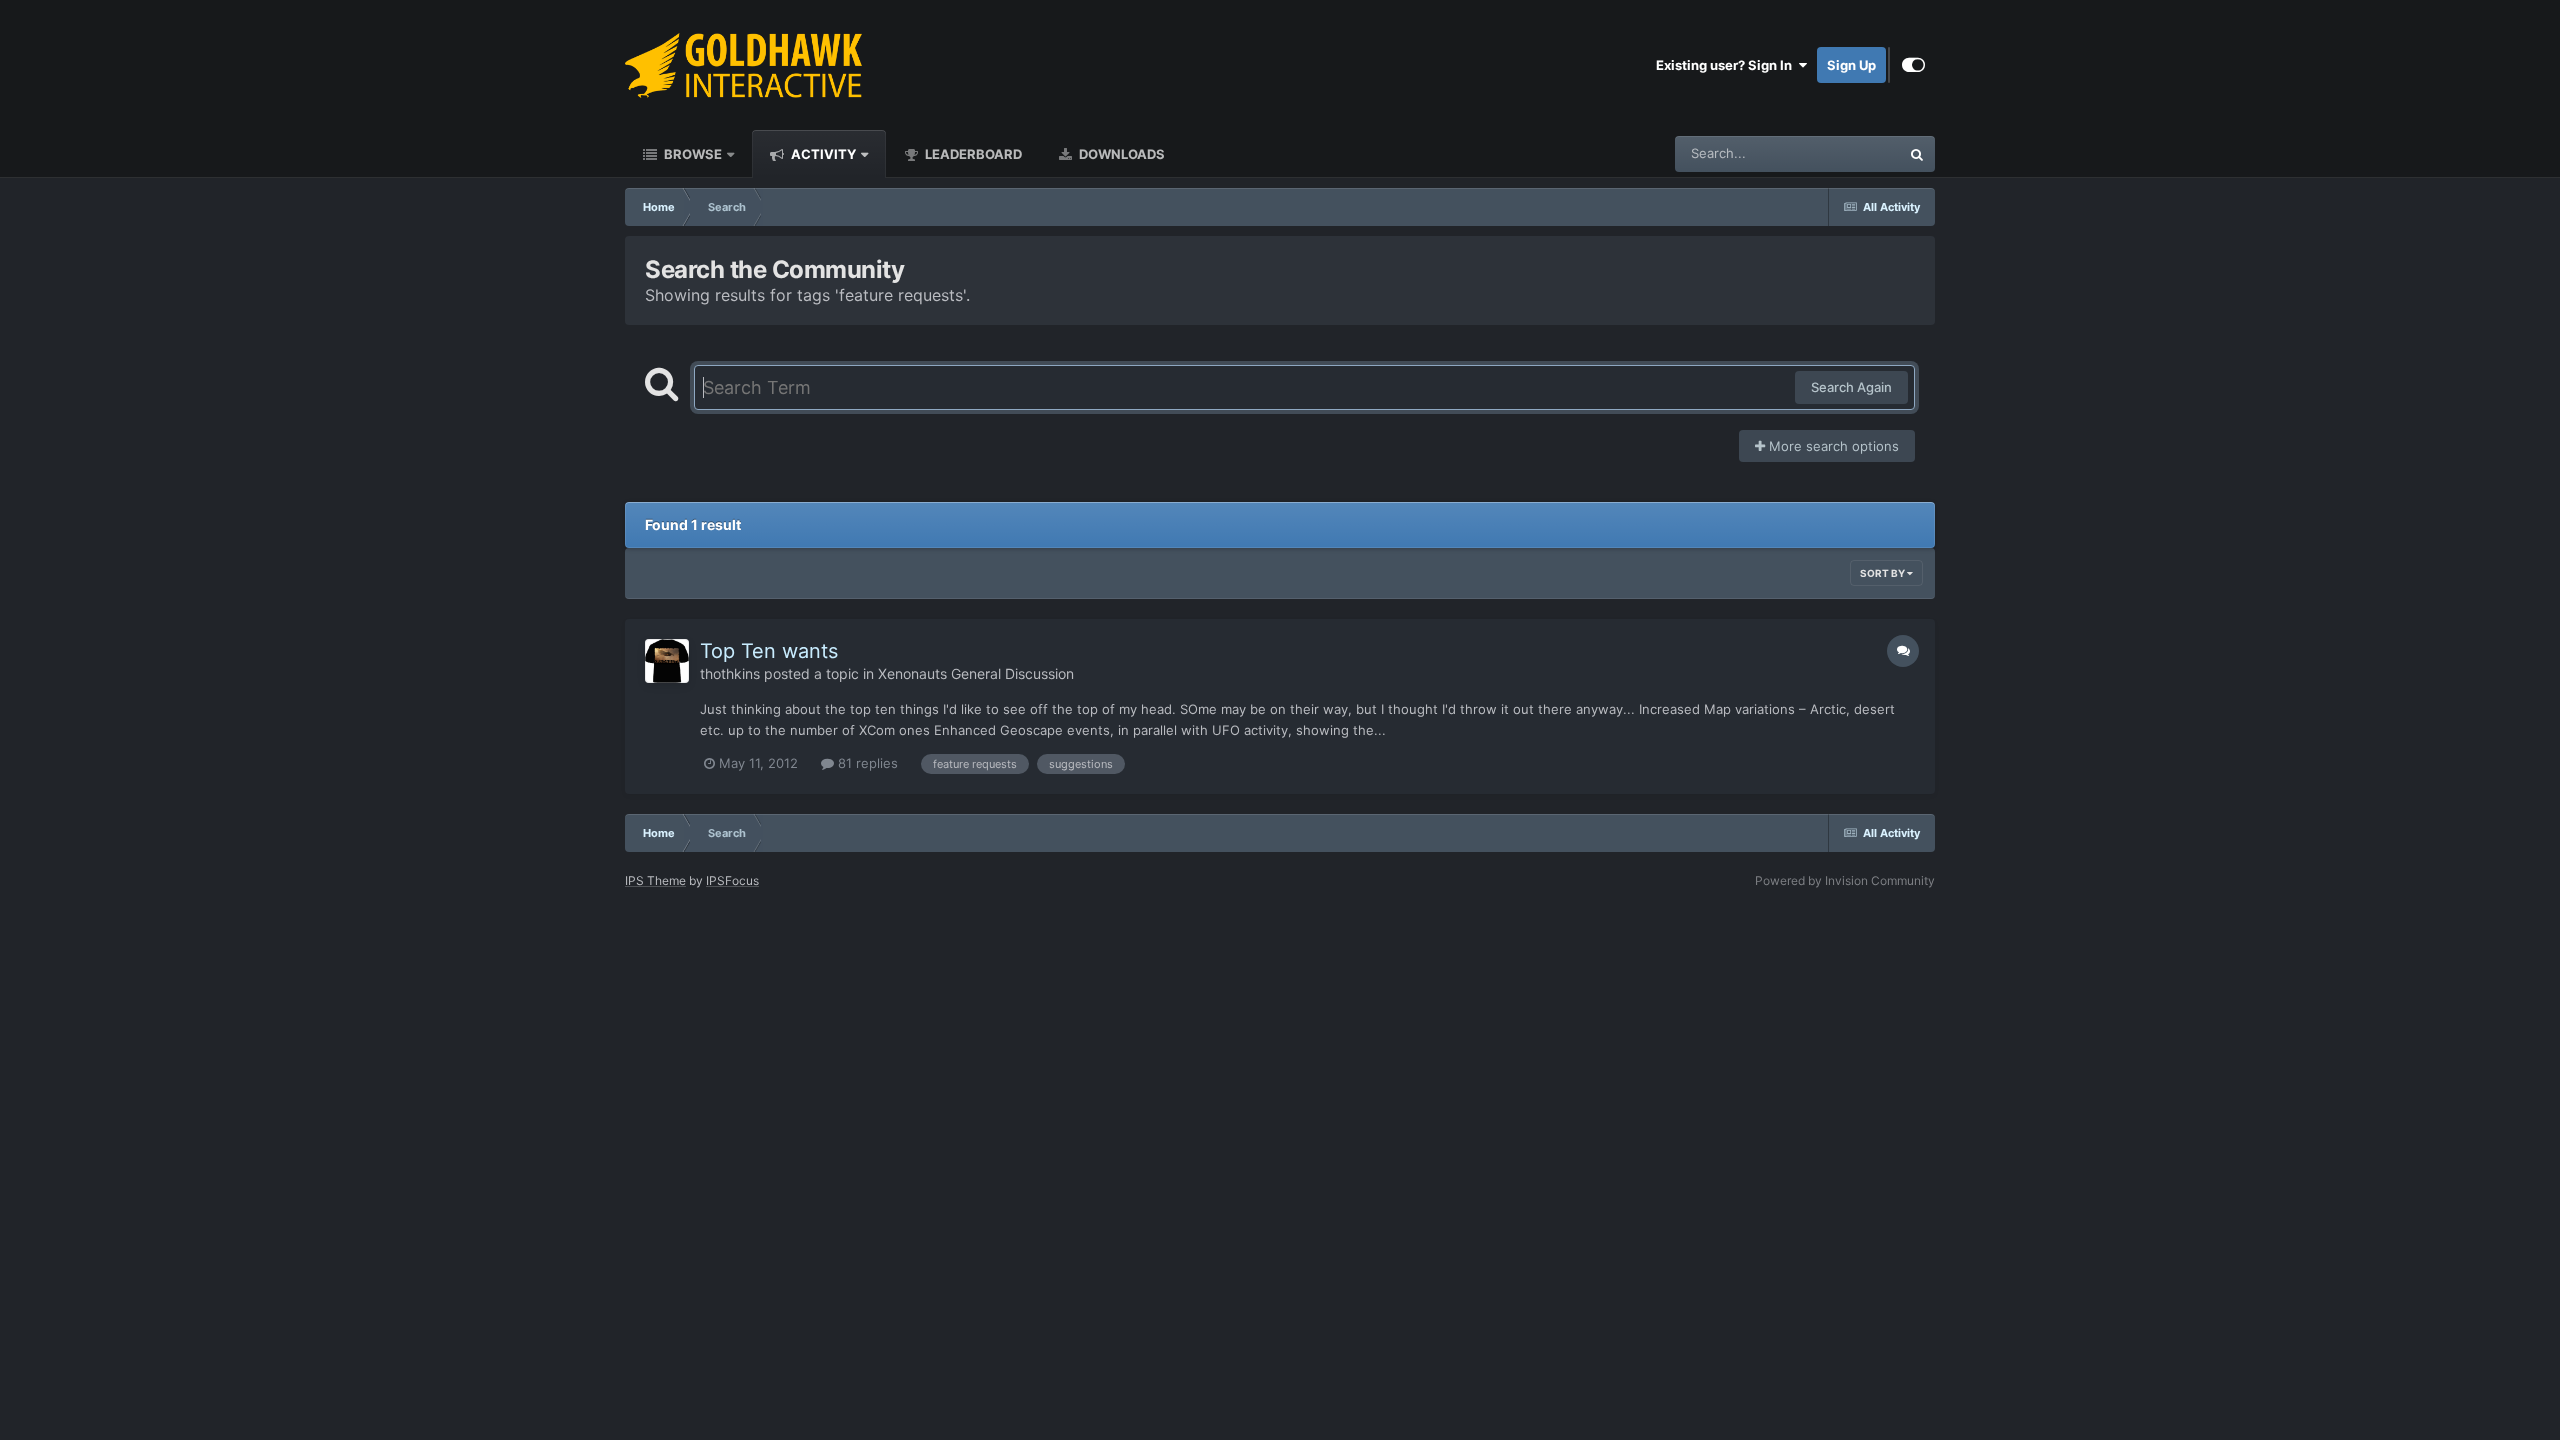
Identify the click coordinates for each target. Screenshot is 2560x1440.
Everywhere (1838, 153)
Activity (822, 154)
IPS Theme (655, 880)
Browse (691, 154)
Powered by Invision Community (1845, 880)
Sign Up (1851, 65)
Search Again (1851, 387)
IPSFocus (732, 880)
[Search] (1917, 154)
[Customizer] (1913, 65)
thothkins (730, 673)
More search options (1832, 446)
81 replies (866, 763)
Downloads (1120, 154)
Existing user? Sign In (1727, 65)
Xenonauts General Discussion (976, 673)
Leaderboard (972, 154)
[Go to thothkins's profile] (667, 661)
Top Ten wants (769, 651)
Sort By (1883, 573)
